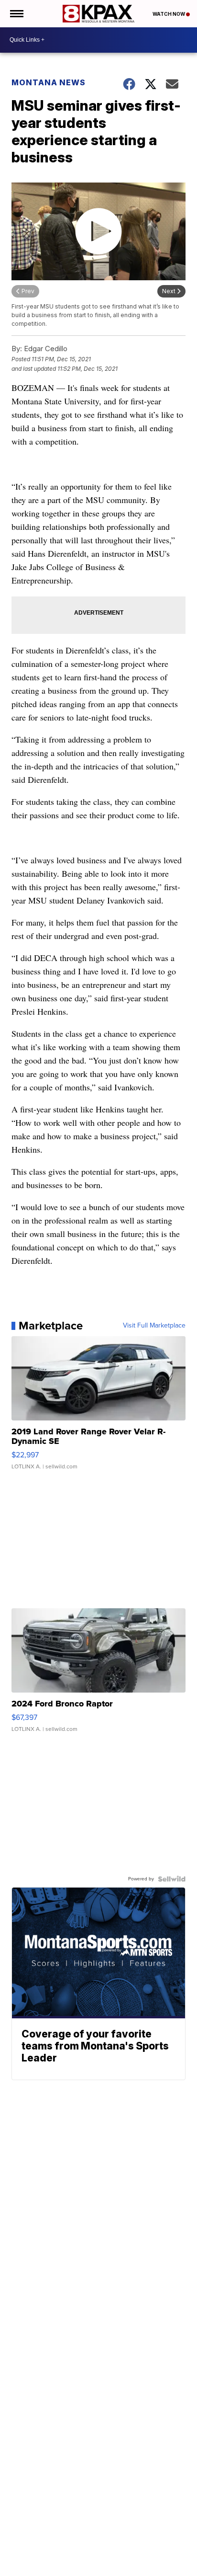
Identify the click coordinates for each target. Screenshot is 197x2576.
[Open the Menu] (16, 14)
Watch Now (169, 14)
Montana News (49, 82)
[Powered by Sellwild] (172, 1879)
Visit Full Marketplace (154, 1326)
